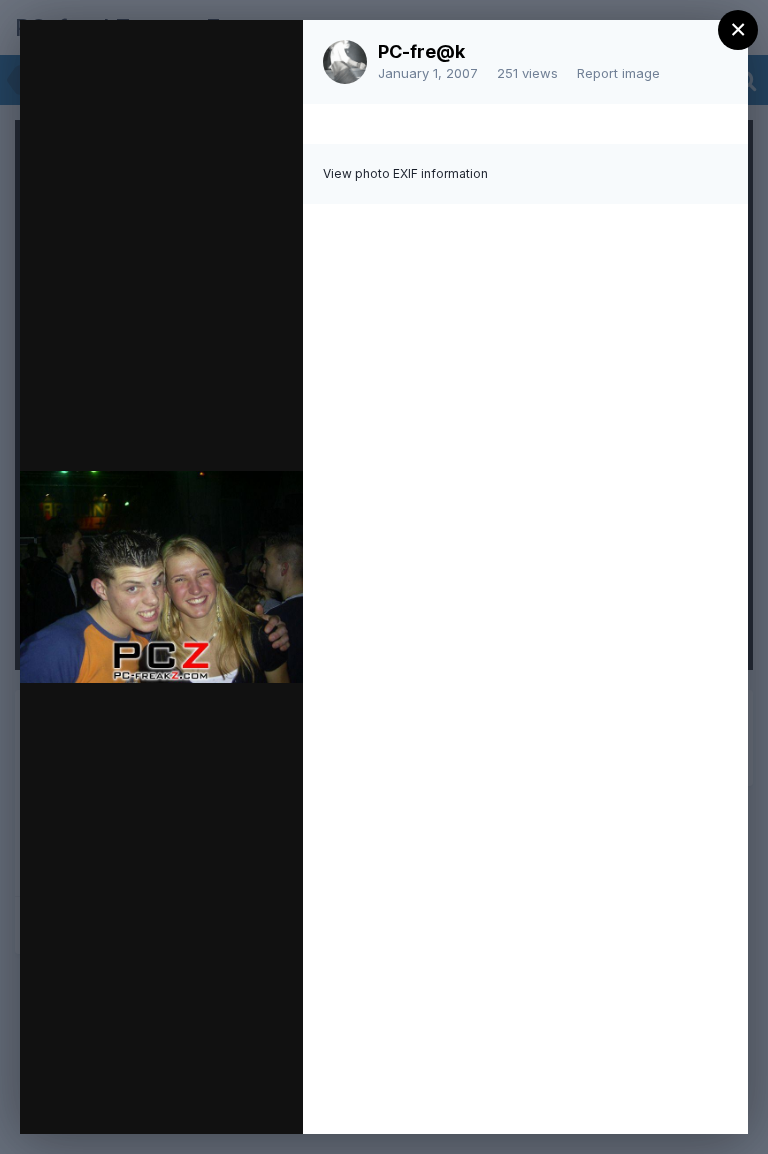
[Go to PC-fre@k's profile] (345, 62)
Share (235, 1098)
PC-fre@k (421, 51)
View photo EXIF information (405, 173)
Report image (618, 73)
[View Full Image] (268, 56)
